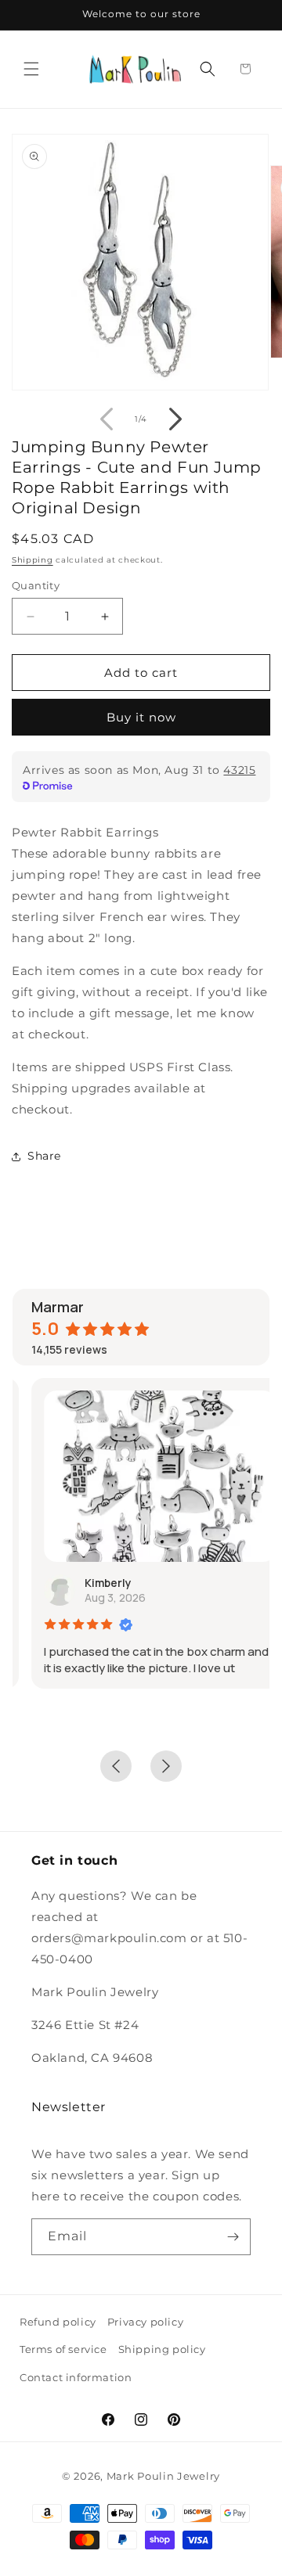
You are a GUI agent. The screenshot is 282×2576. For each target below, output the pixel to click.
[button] (31, 69)
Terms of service (63, 2349)
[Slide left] (107, 419)
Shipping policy (162, 2349)
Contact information (76, 2377)
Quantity (36, 585)
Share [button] (44, 1156)
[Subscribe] (233, 2237)
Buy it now (141, 717)
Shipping (33, 560)
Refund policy (58, 2322)
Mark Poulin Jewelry (163, 2476)
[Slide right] (175, 419)
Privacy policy (145, 2322)
